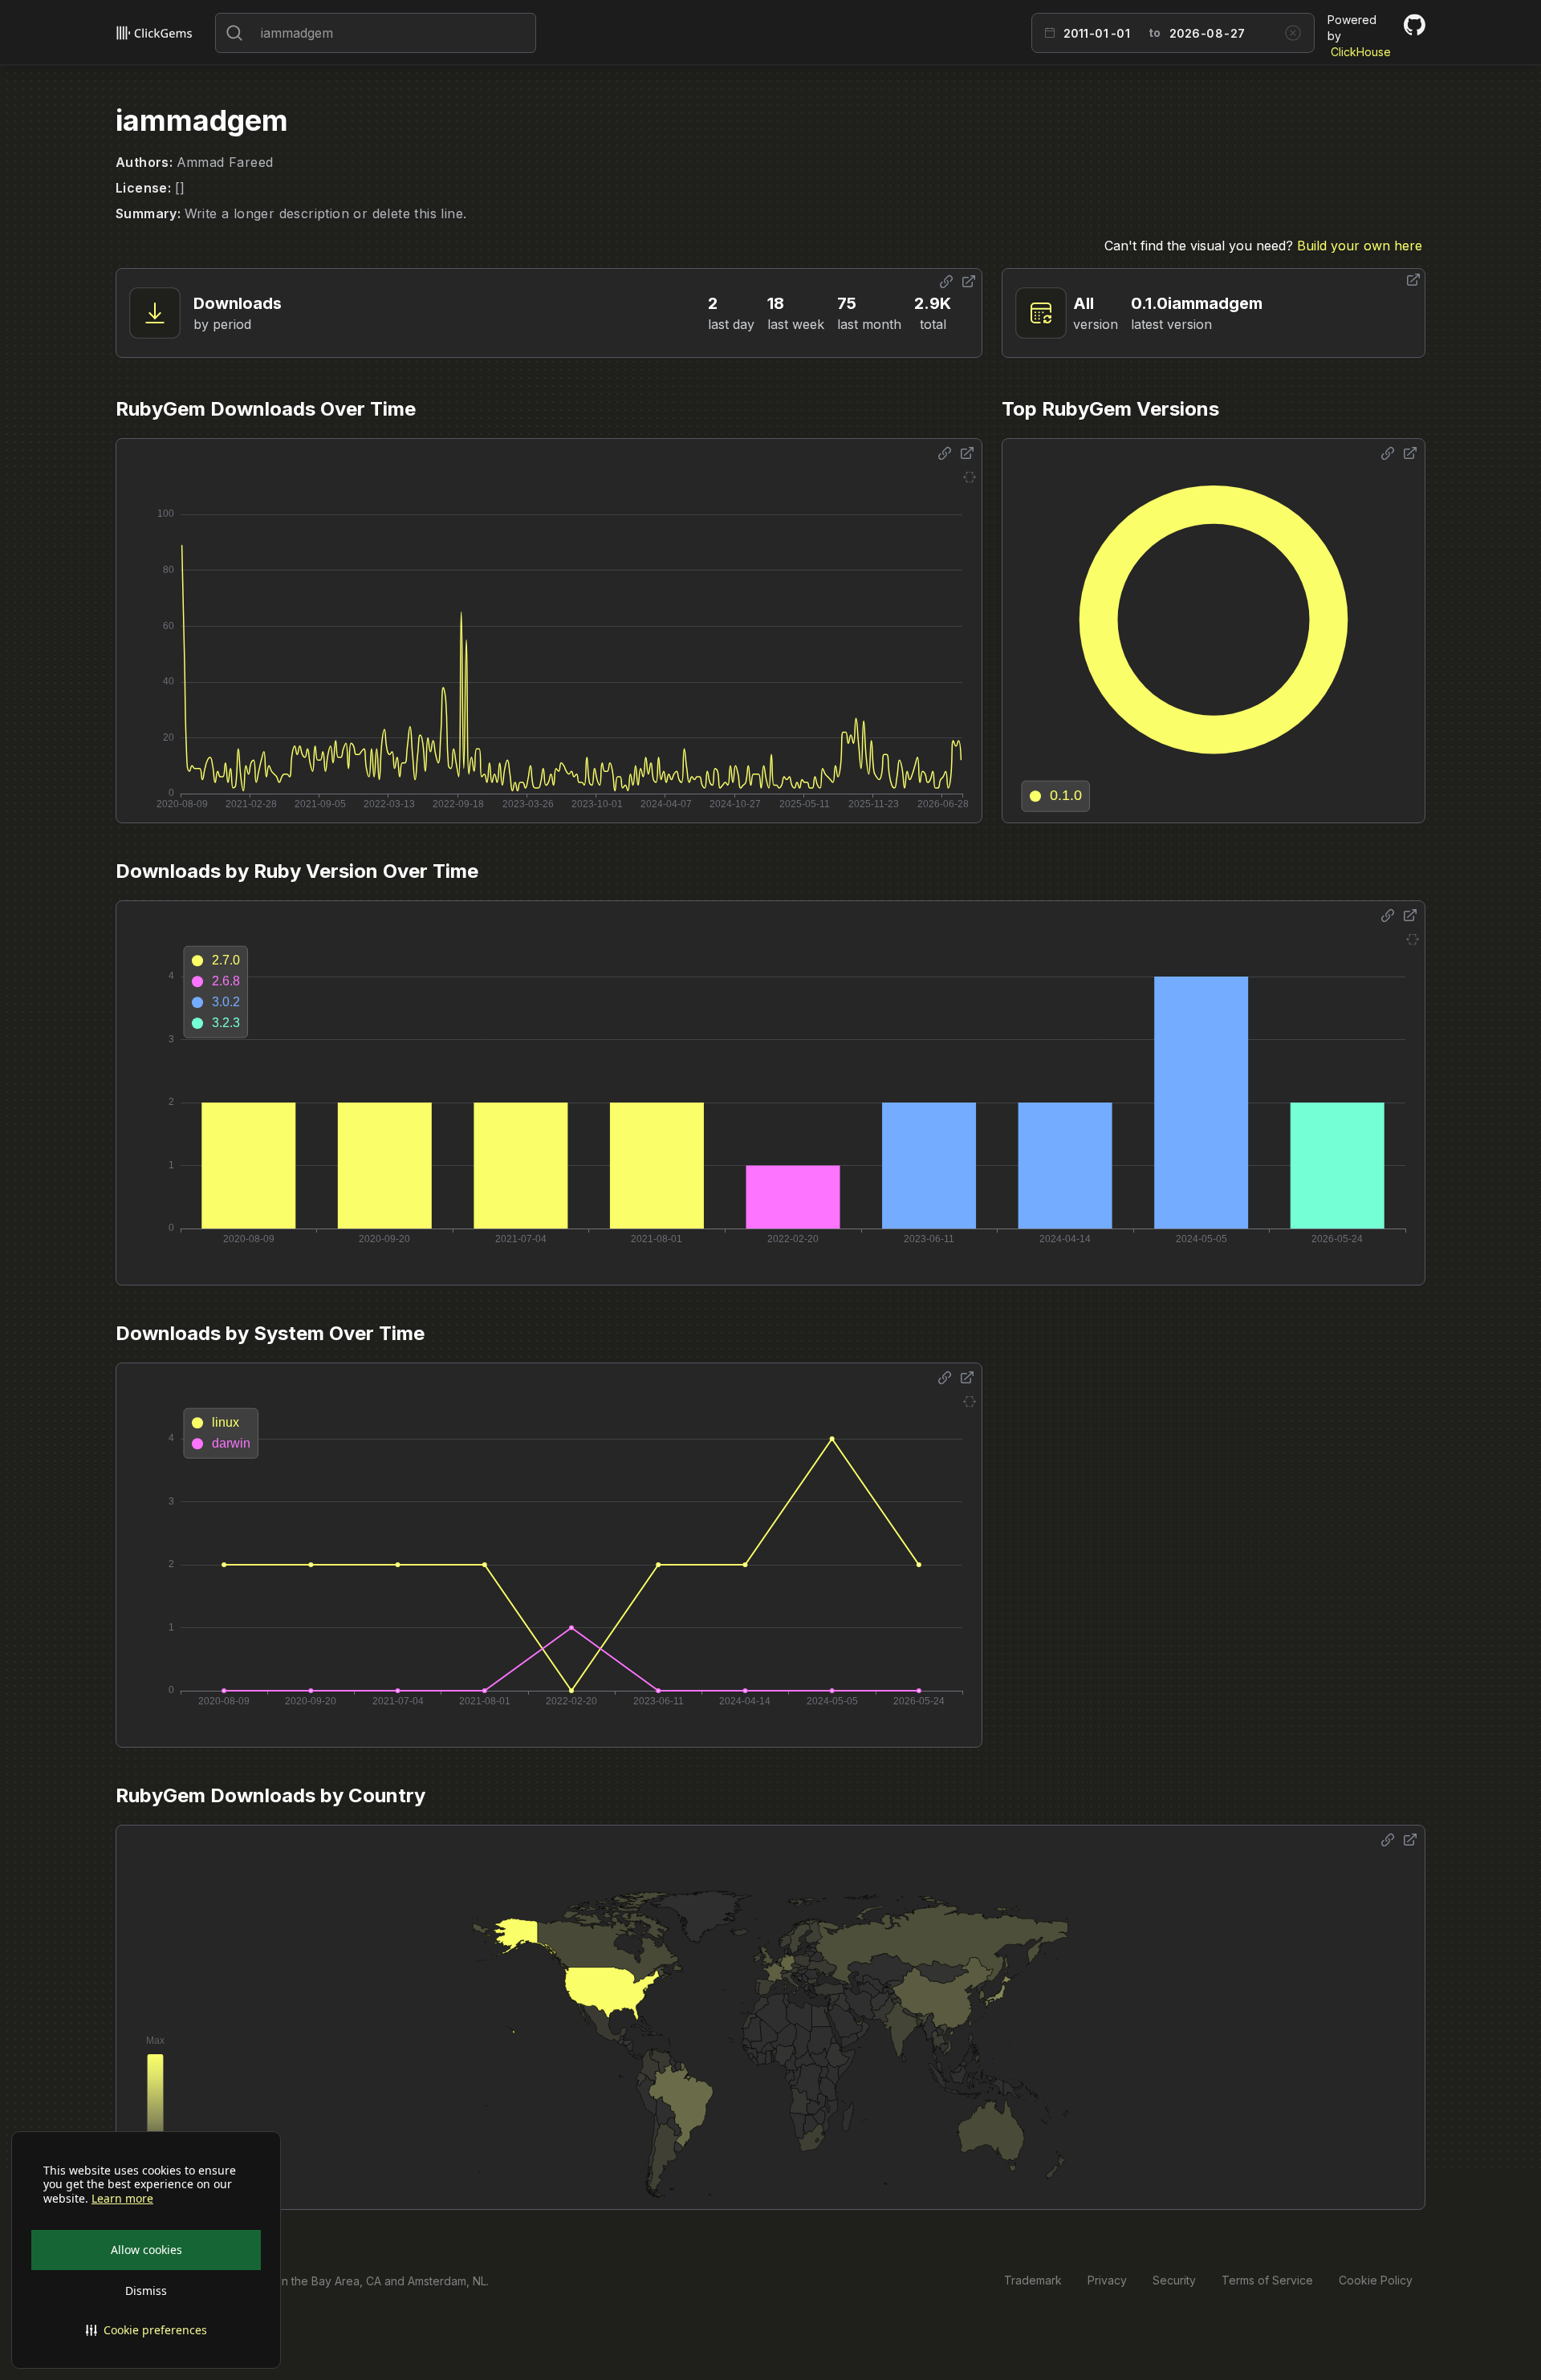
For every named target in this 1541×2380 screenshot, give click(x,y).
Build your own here (1360, 246)
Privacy (1107, 2280)
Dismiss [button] (146, 2291)
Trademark (1033, 2280)
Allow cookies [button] (146, 2250)
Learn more (122, 2199)
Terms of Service (1267, 2280)
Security (1174, 2280)
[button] (146, 2330)
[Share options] (946, 282)
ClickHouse (1361, 52)
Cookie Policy (1376, 2280)
